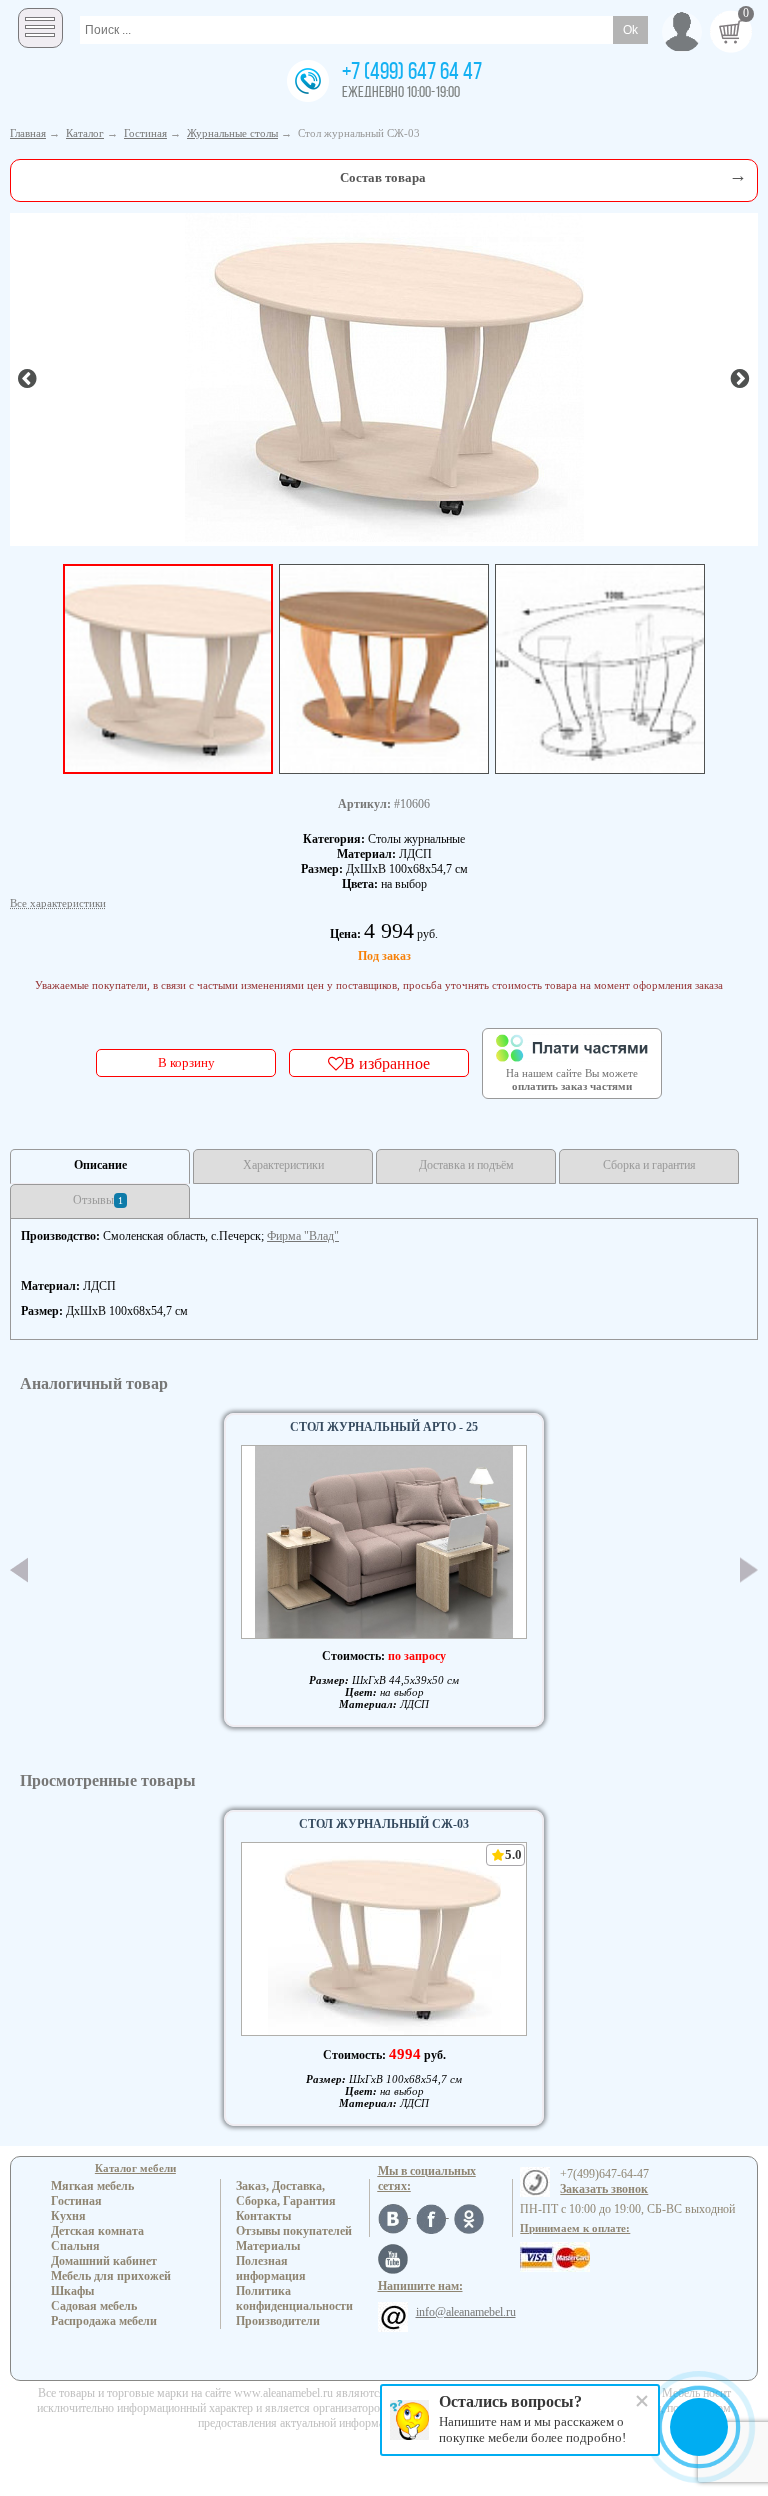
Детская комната (97, 2231)
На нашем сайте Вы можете (572, 1080)
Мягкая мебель (92, 2186)
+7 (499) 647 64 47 (412, 73)
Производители (278, 2321)
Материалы (268, 2246)
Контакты (263, 2216)
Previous (19, 1570)
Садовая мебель (94, 2306)
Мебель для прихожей (111, 2276)
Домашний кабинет (104, 2261)
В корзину (186, 1062)
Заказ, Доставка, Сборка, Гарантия (286, 2193)
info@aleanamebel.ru (466, 2312)
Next (749, 1570)
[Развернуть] (738, 175)
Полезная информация (271, 2268)
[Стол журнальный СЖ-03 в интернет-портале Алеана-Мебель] (384, 377)
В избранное (387, 1063)
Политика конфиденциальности (294, 2298)
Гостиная (76, 2201)
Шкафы (72, 2291)
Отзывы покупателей (294, 2231)
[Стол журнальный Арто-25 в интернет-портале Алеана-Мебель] (384, 1542)
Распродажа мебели (104, 2321)
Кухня (68, 2216)
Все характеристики (58, 903)
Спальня (75, 2246)
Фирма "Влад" (303, 1236)
